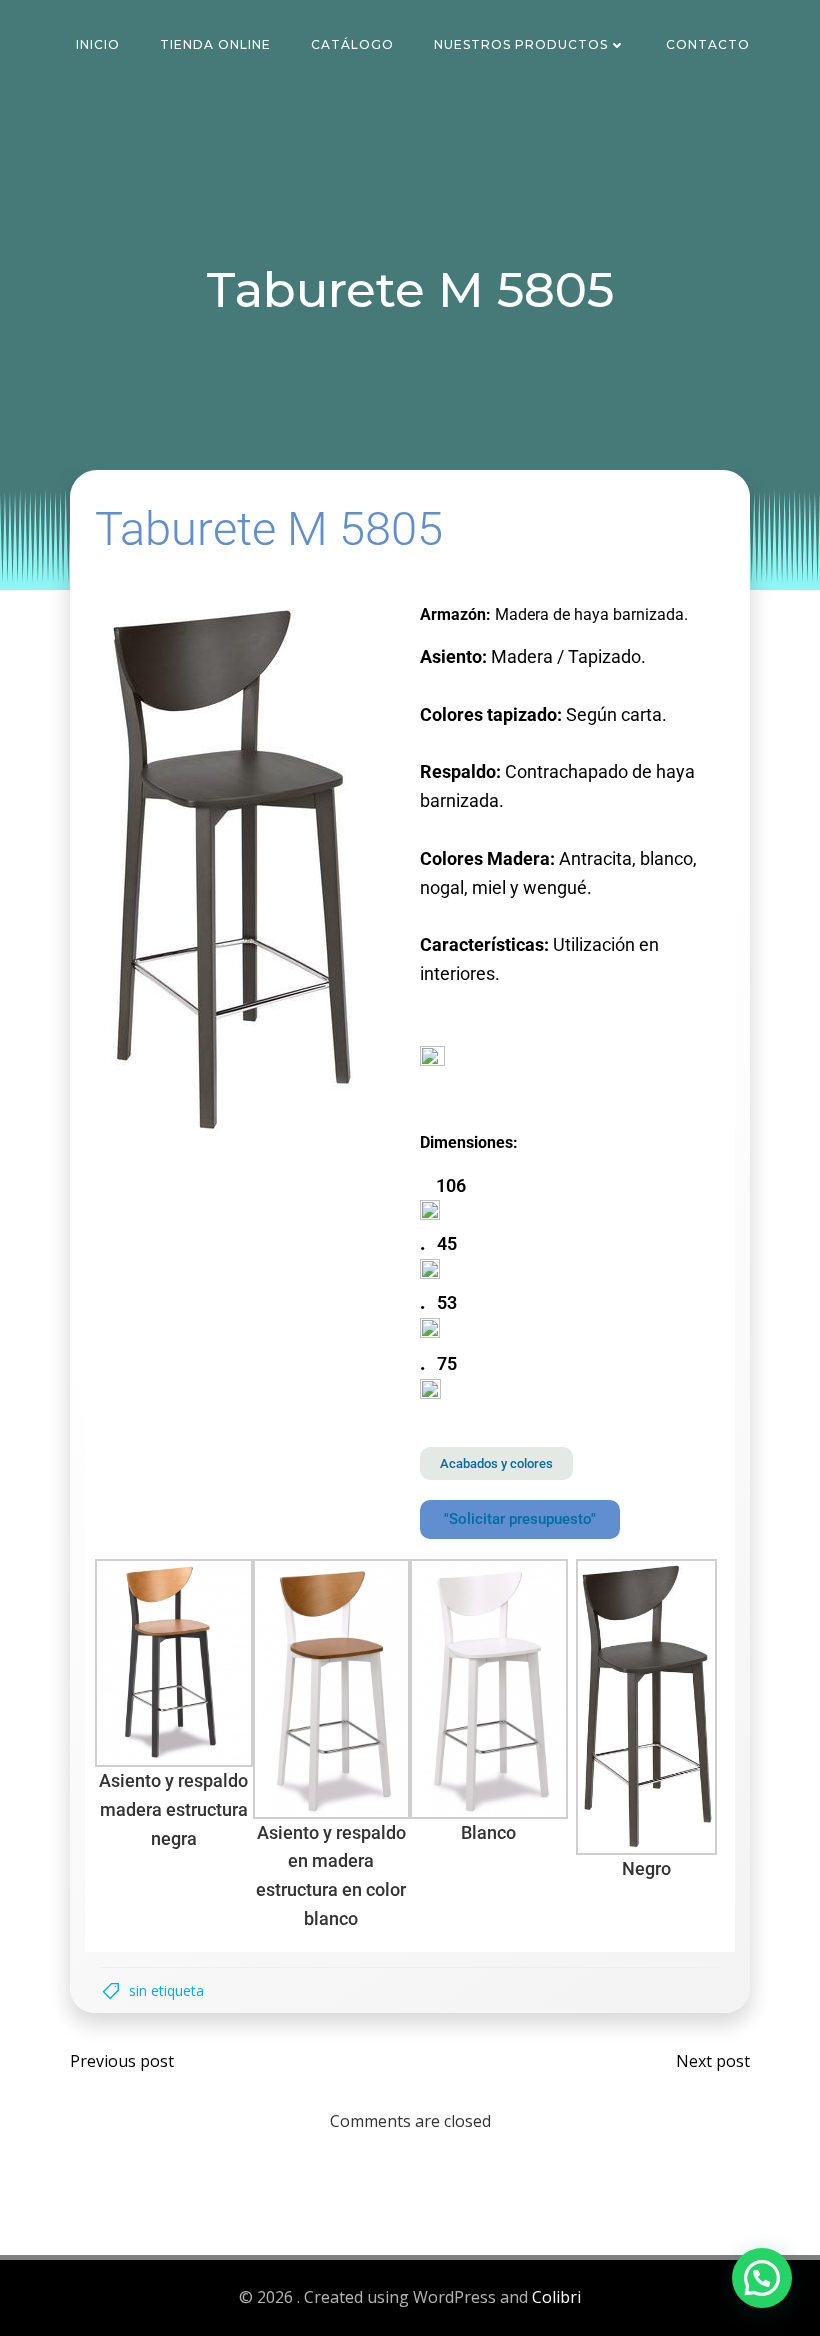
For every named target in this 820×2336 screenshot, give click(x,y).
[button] (762, 2278)
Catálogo (352, 44)
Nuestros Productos (521, 44)
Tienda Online (215, 44)
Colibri (556, 2297)
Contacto (708, 44)
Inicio (98, 44)
